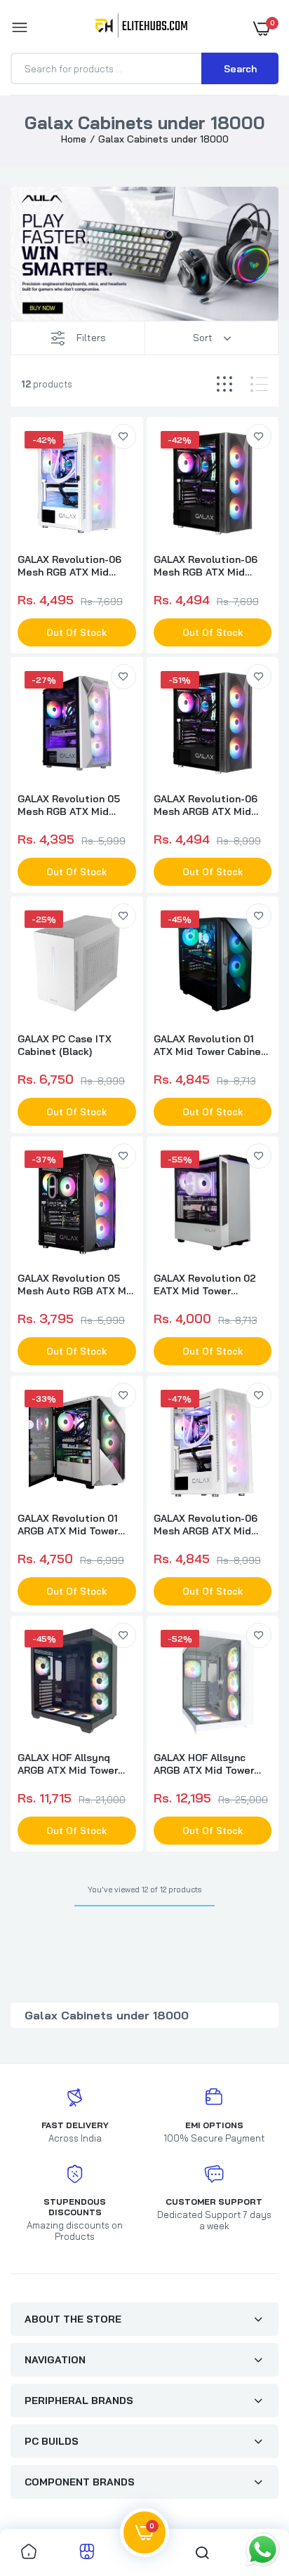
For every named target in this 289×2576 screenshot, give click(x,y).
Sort (203, 338)
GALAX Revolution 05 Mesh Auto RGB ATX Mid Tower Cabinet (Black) (76, 1284)
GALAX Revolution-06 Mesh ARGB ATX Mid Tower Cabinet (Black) (207, 805)
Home (74, 139)
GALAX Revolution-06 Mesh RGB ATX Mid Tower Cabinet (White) (71, 566)
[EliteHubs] (141, 28)
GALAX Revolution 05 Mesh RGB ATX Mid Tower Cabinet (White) (71, 805)
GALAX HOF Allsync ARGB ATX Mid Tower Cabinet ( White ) (204, 1764)
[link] (123, 437)
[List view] (259, 384)
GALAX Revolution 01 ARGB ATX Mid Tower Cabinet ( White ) (68, 1525)
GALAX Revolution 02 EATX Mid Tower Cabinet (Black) (205, 1284)
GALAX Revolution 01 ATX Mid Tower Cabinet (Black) (210, 1045)
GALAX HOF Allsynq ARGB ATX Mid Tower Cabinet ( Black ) (68, 1764)
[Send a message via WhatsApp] (263, 2550)
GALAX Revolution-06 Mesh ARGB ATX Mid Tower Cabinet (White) (207, 1525)
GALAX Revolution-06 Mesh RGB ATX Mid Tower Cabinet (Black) (207, 566)
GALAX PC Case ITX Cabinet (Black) (65, 1045)
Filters (91, 338)
